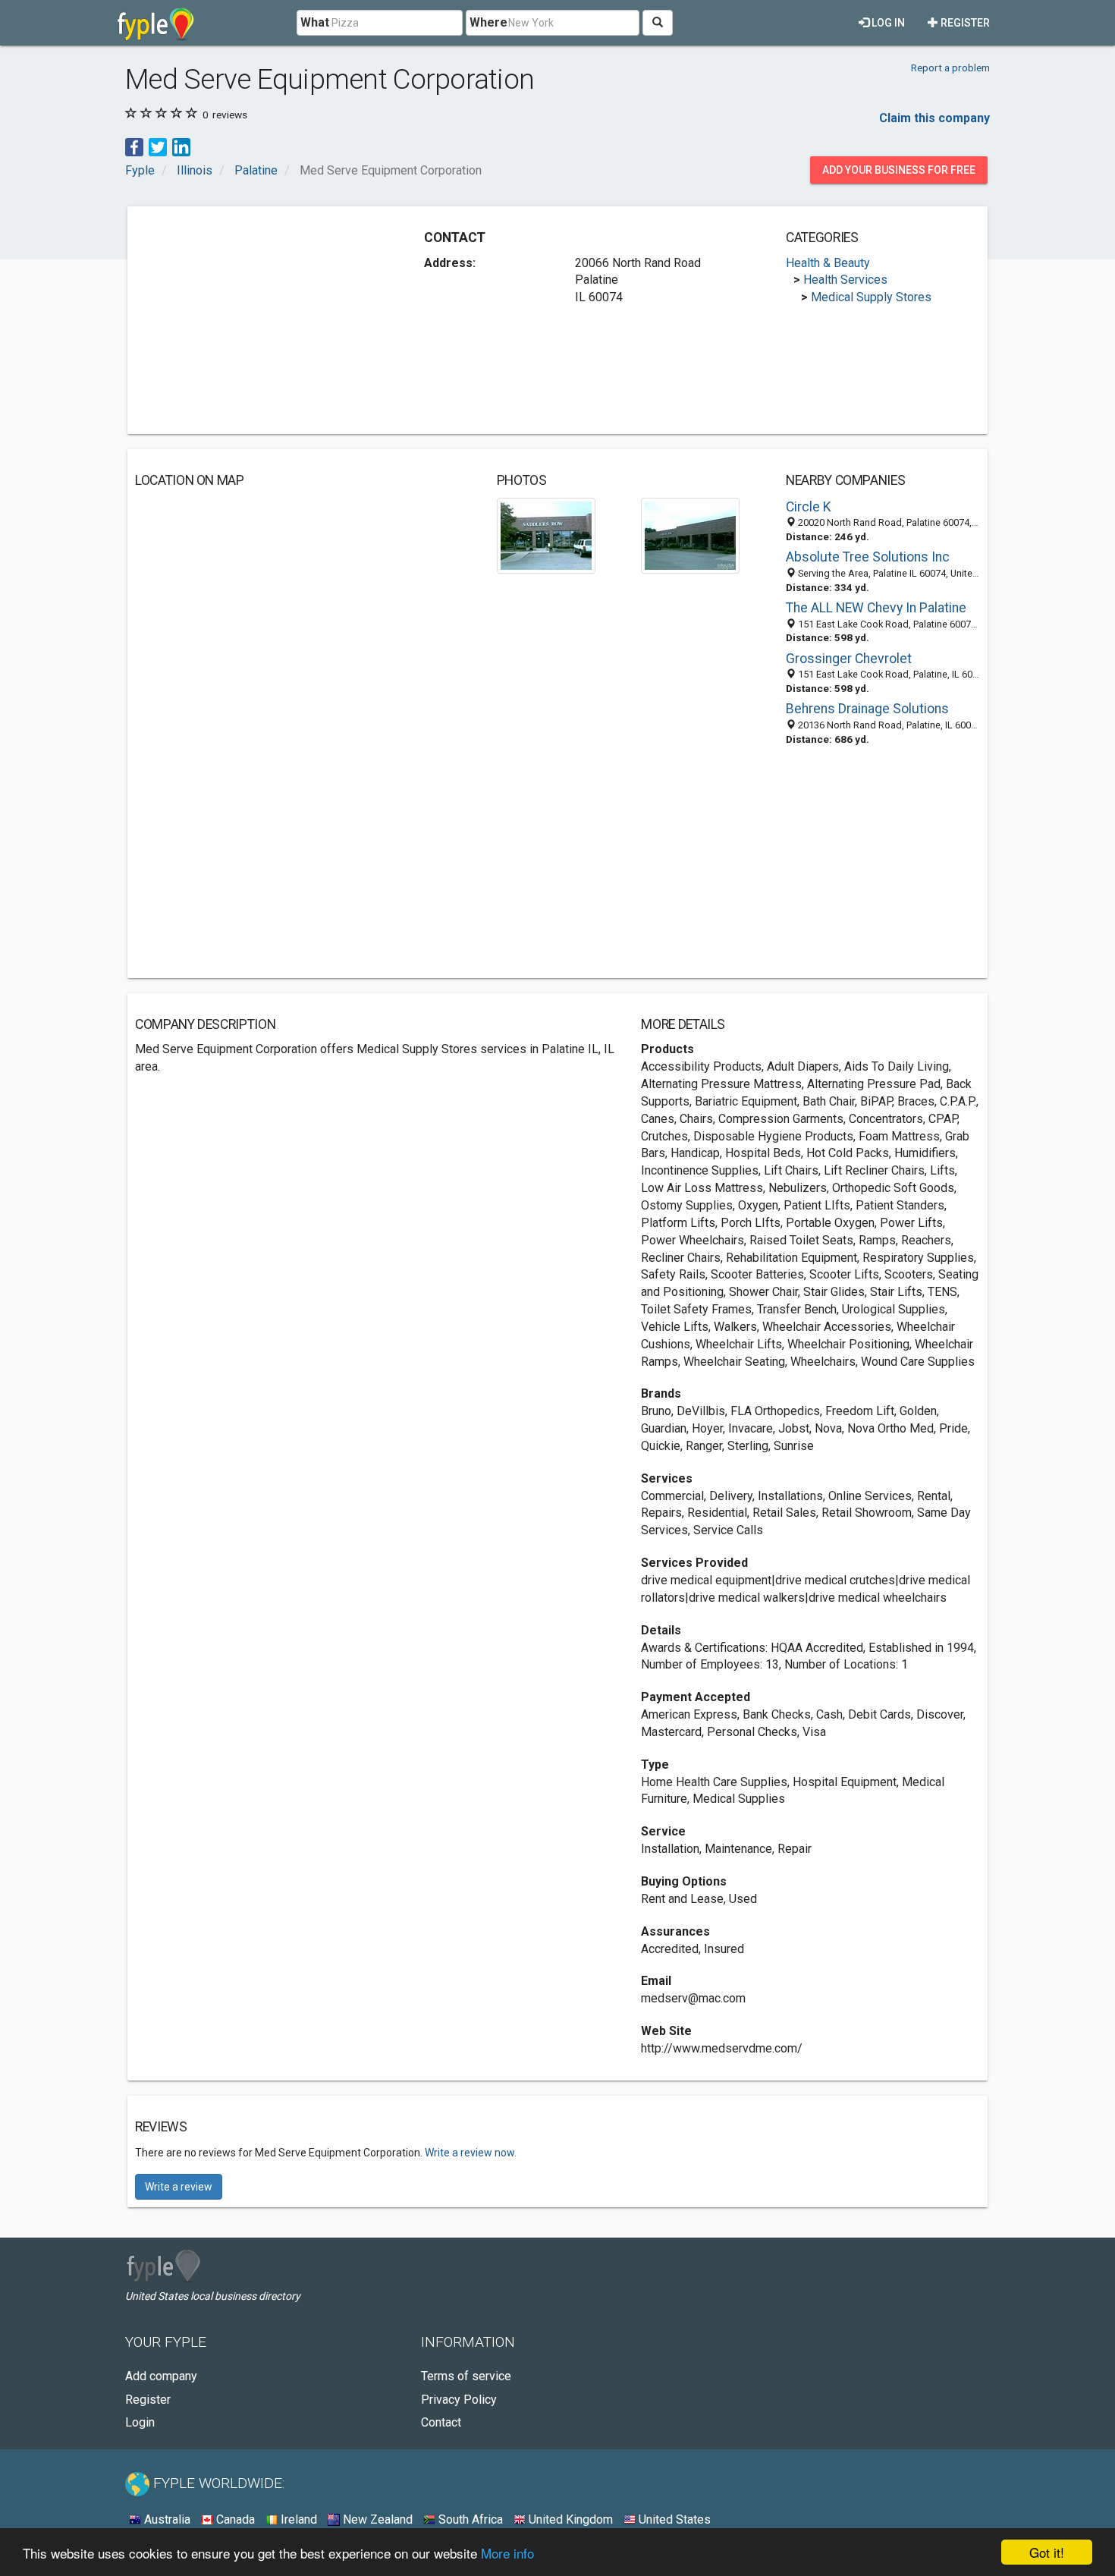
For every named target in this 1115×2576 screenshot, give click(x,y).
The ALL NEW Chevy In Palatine (876, 608)
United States (673, 2519)
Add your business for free (899, 170)
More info (507, 2553)
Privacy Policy (459, 2400)
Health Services (845, 280)
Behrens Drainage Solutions (867, 709)
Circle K (809, 507)
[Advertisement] (262, 320)
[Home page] (156, 23)
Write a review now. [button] (471, 2153)
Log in (887, 23)
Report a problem (950, 68)
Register (964, 23)
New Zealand (376, 2519)
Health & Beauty (828, 263)
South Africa (469, 2519)
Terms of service (466, 2376)
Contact (441, 2422)
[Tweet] (158, 146)
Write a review (179, 2187)
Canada (234, 2519)
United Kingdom (569, 2519)
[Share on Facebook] (134, 146)
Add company (161, 2376)
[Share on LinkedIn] (181, 146)
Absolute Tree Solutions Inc (868, 557)
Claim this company (934, 118)
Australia (166, 2519)
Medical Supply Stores (871, 297)
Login (140, 2422)
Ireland (297, 2519)
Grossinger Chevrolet (849, 659)
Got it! (1047, 2552)
